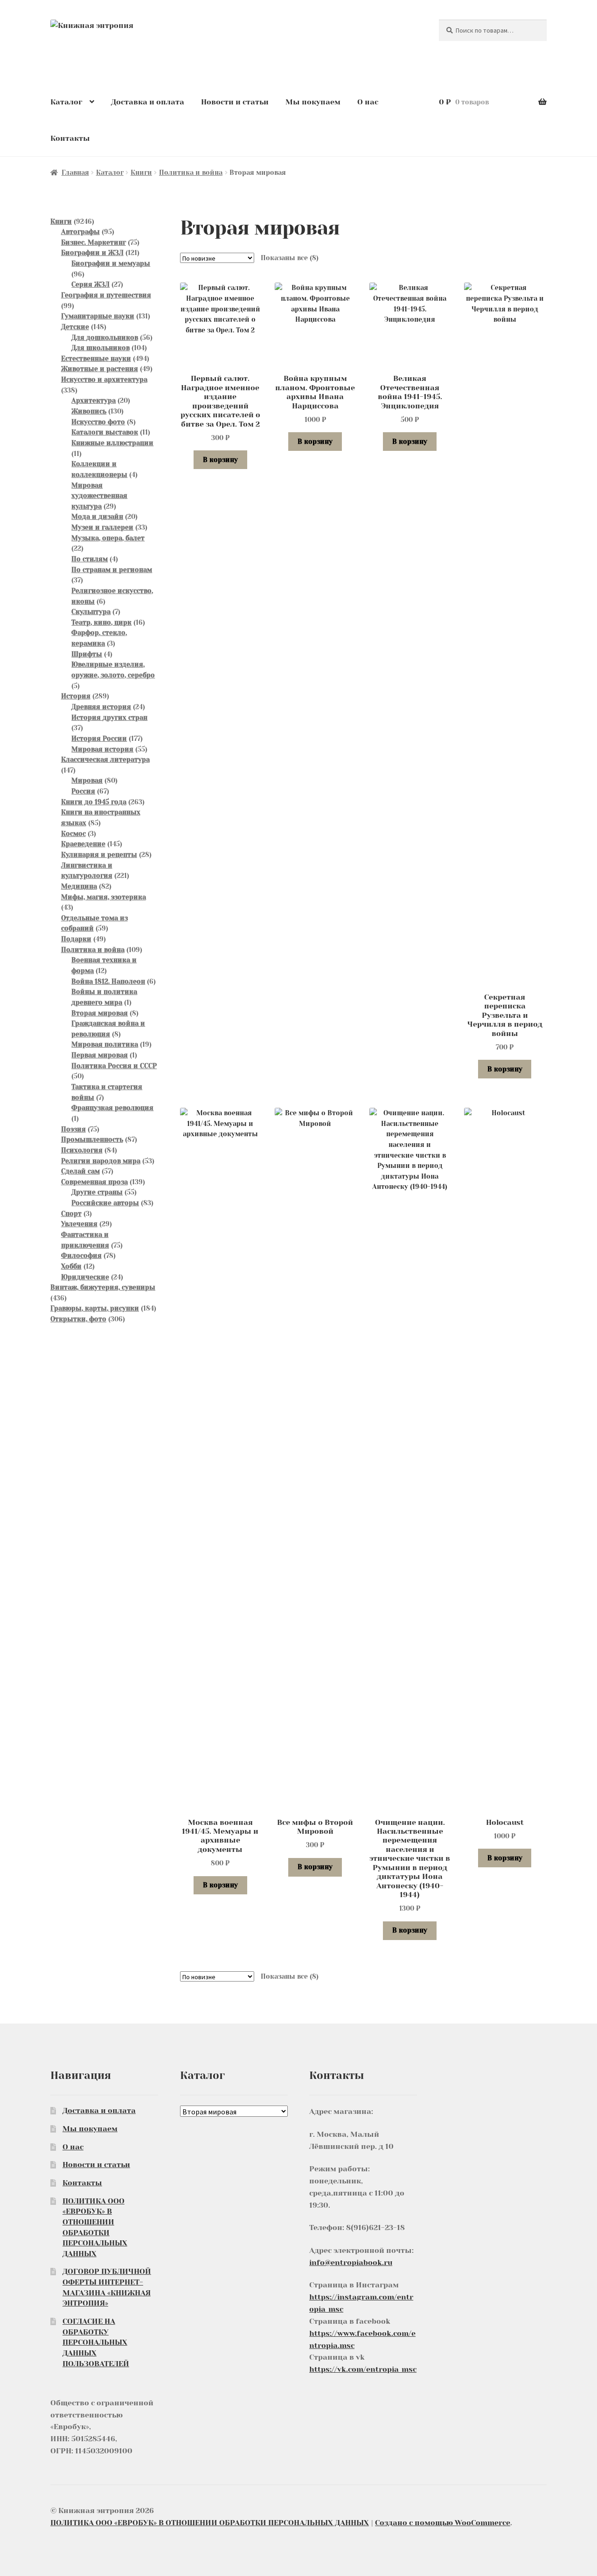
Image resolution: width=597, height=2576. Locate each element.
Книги (141, 173)
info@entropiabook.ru (351, 2262)
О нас (368, 102)
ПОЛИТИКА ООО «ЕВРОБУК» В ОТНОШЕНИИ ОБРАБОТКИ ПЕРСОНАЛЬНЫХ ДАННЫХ (210, 2523)
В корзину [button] (220, 460)
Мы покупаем (313, 102)
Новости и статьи (235, 102)
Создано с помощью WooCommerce (443, 2523)
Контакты (70, 138)
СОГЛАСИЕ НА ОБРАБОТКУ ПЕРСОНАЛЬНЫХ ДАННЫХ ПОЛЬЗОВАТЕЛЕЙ (96, 2342)
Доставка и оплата (148, 102)
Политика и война (191, 173)
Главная (75, 173)
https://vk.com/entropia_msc (363, 2369)
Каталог (66, 102)
